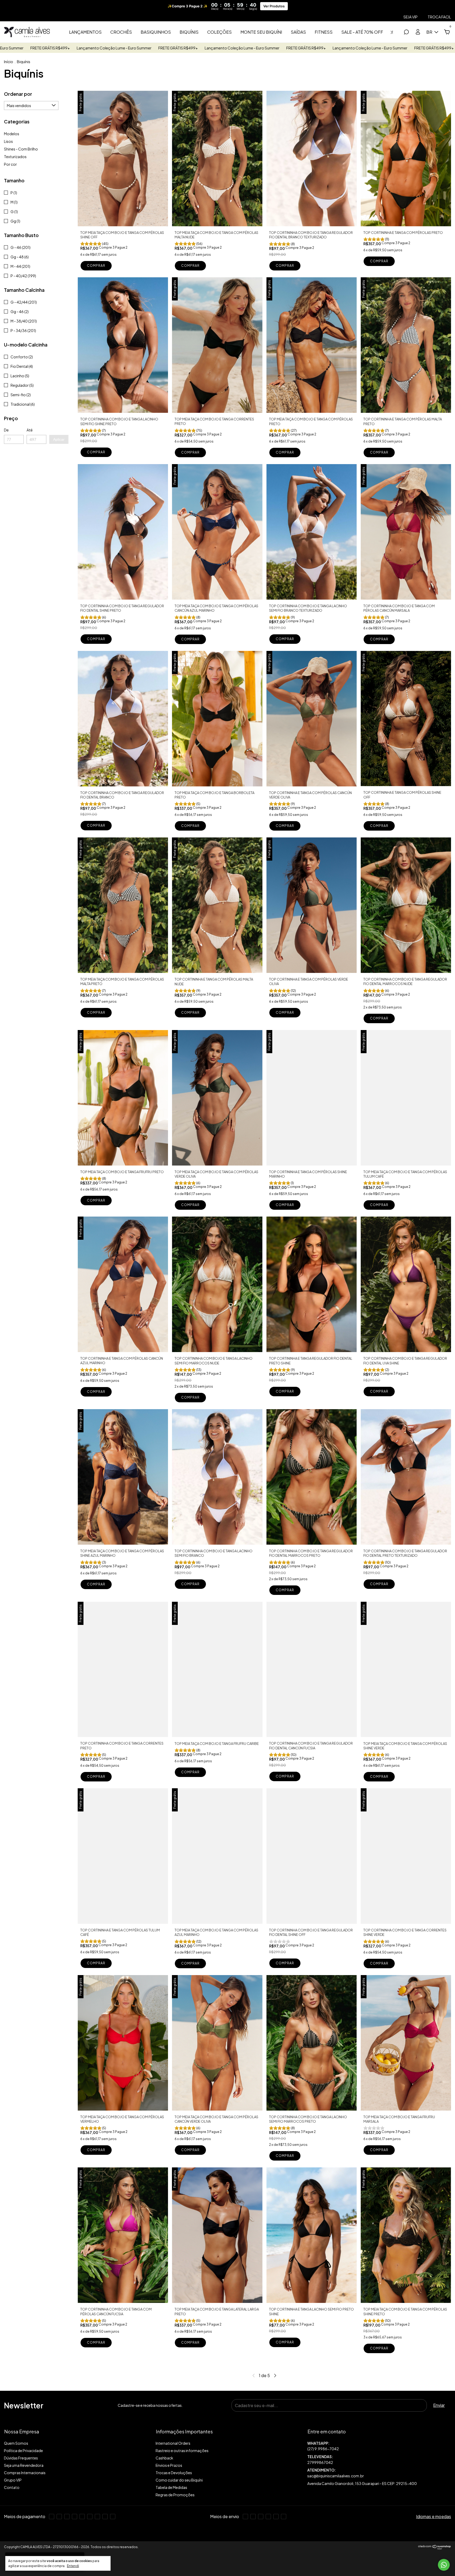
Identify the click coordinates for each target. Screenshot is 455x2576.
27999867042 (320, 2462)
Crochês (121, 32)
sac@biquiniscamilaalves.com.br (336, 2476)
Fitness (324, 32)
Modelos (12, 134)
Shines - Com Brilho (21, 149)
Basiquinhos (156, 32)
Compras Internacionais (25, 2473)
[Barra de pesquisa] (406, 32)
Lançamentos (85, 32)
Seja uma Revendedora (24, 2465)
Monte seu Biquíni (261, 32)
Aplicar (59, 439)
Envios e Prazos (169, 2465)
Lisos (8, 141)
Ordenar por (18, 94)
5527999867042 (379, 2446)
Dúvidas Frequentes (21, 2458)
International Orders (173, 2443)
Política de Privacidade (23, 2451)
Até (30, 430)
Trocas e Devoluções (174, 2473)
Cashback (164, 2458)
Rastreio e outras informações (182, 2451)
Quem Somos (16, 2443)
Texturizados (15, 157)
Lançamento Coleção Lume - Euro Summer (50, 48)
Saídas (298, 32)
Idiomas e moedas (434, 2516)
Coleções (219, 32)
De (6, 430)
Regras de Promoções (175, 2495)
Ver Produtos (274, 6)
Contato (12, 2487)
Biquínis (189, 32)
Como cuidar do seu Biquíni (179, 2480)
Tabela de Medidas (171, 2487)
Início (9, 62)
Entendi (73, 2566)
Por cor (10, 164)
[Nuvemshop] (435, 2548)
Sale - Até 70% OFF (362, 32)
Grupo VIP (13, 2480)
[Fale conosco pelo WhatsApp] (444, 2565)
